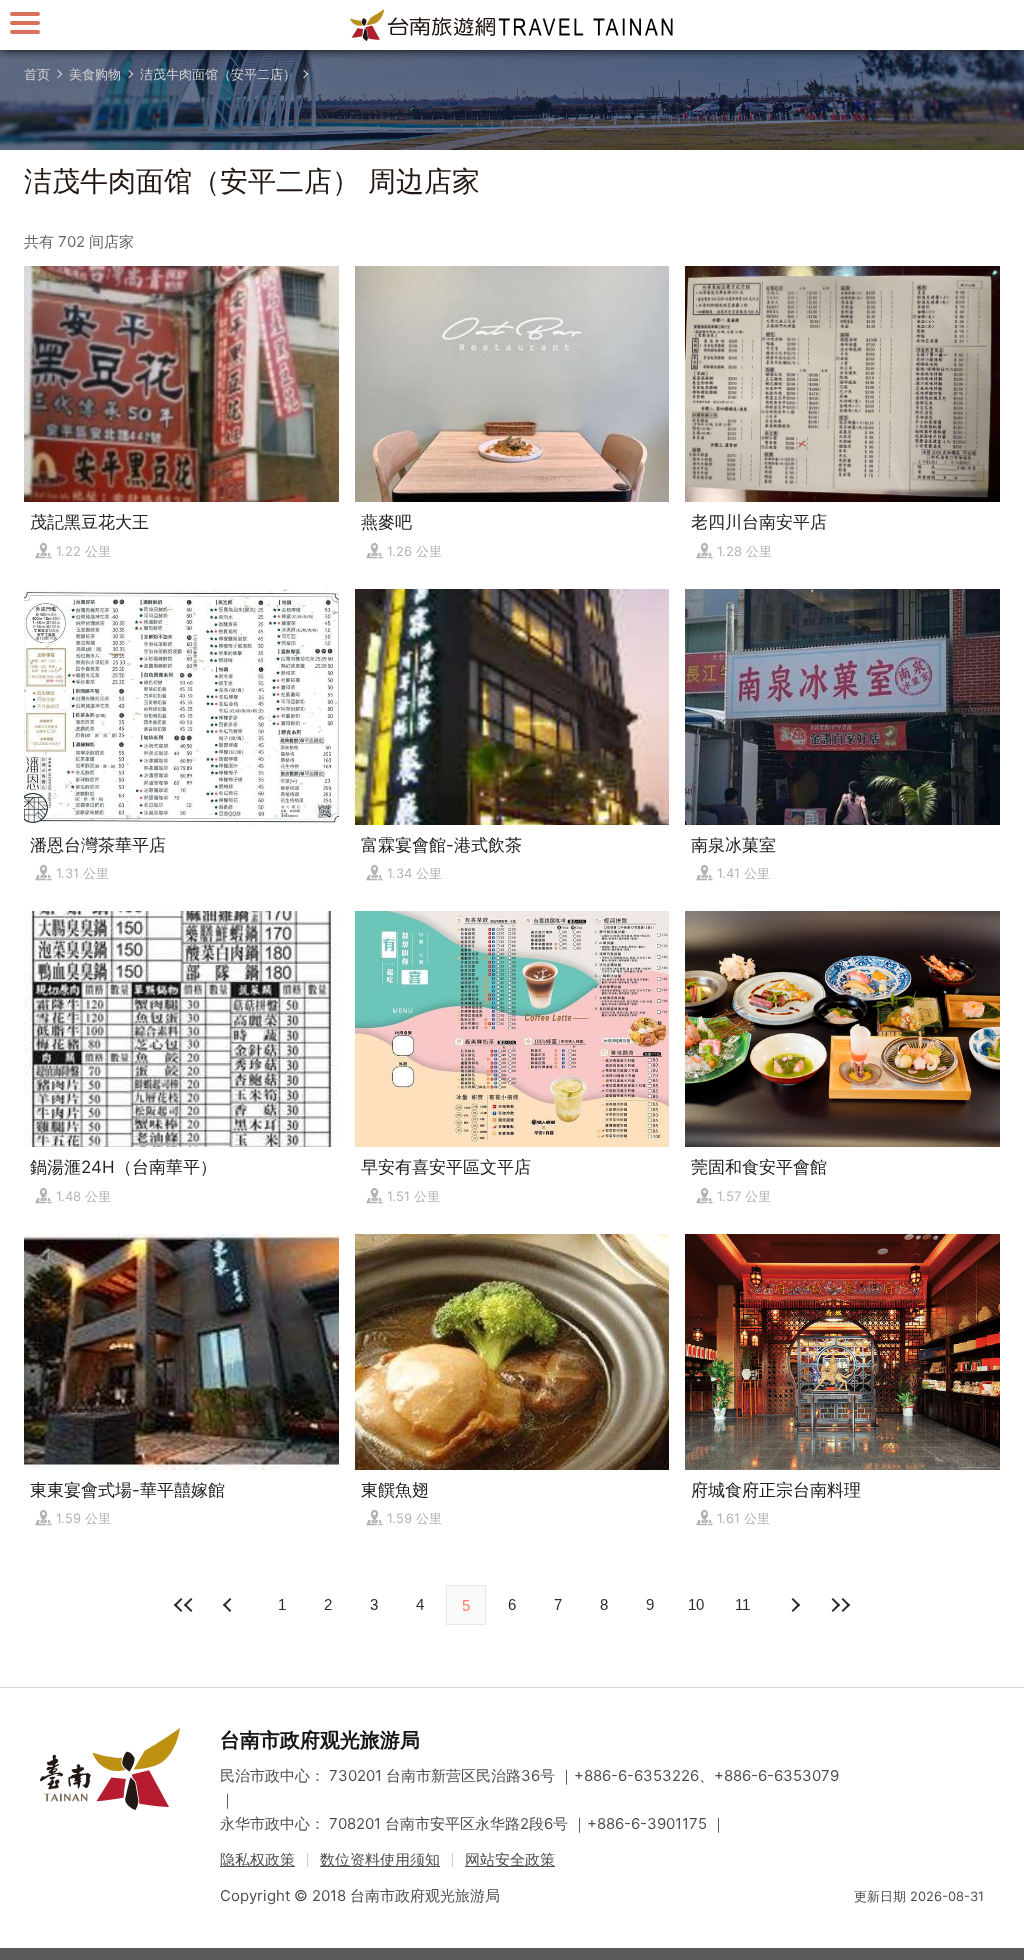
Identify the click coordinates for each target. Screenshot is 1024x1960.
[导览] (25, 22)
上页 (794, 1605)
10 (696, 1604)
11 (742, 1604)
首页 (37, 74)
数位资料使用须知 (380, 1859)
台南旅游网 (512, 25)
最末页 (840, 1605)
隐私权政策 (257, 1859)
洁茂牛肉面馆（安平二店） (218, 74)
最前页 (184, 1605)
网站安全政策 (510, 1859)
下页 (230, 1605)
